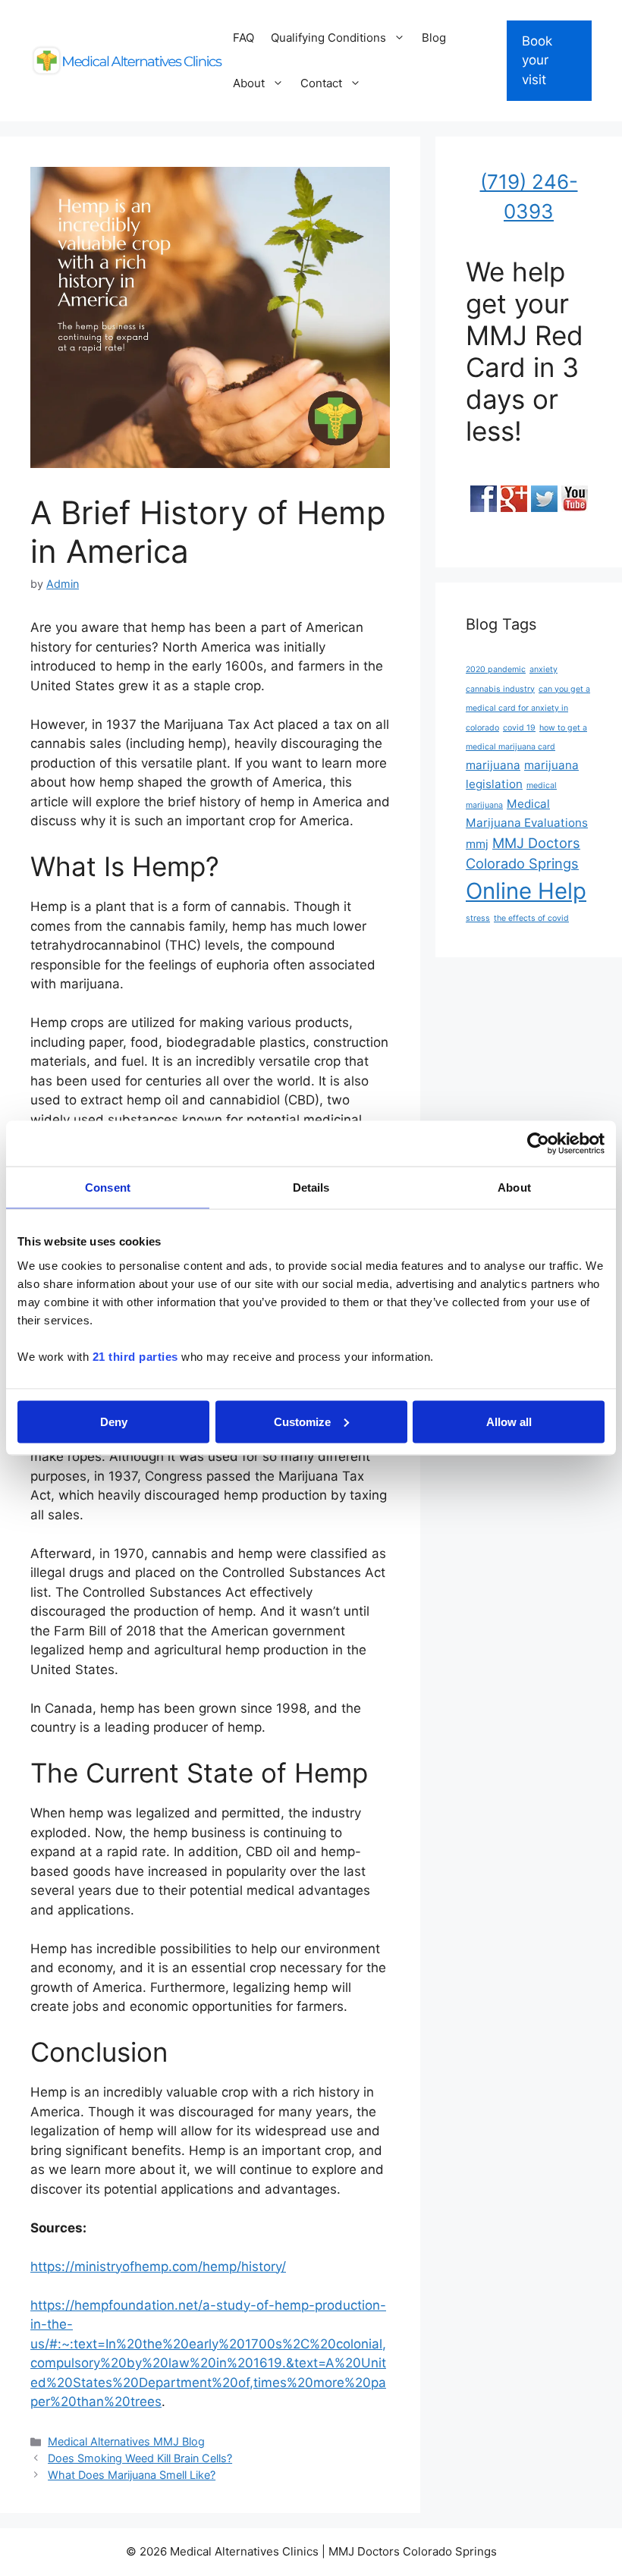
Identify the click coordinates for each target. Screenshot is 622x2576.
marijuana (493, 765)
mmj (477, 844)
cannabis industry (500, 689)
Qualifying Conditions (328, 38)
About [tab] (514, 1187)
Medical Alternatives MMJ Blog (126, 2441)
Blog (434, 38)
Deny (114, 1421)
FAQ (243, 38)
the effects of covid (531, 918)
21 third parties (135, 1356)
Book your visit (537, 60)
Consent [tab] (108, 1187)
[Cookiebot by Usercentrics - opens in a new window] (538, 1144)
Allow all (509, 1421)
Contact (321, 83)
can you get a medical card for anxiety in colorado (528, 708)
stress (478, 918)
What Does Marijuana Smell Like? (132, 2475)
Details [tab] (311, 1187)
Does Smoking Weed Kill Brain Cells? (140, 2458)
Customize (302, 1421)
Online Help (526, 891)
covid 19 (519, 728)
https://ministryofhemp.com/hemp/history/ (158, 2267)
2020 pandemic (496, 669)
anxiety (543, 669)
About (249, 83)
